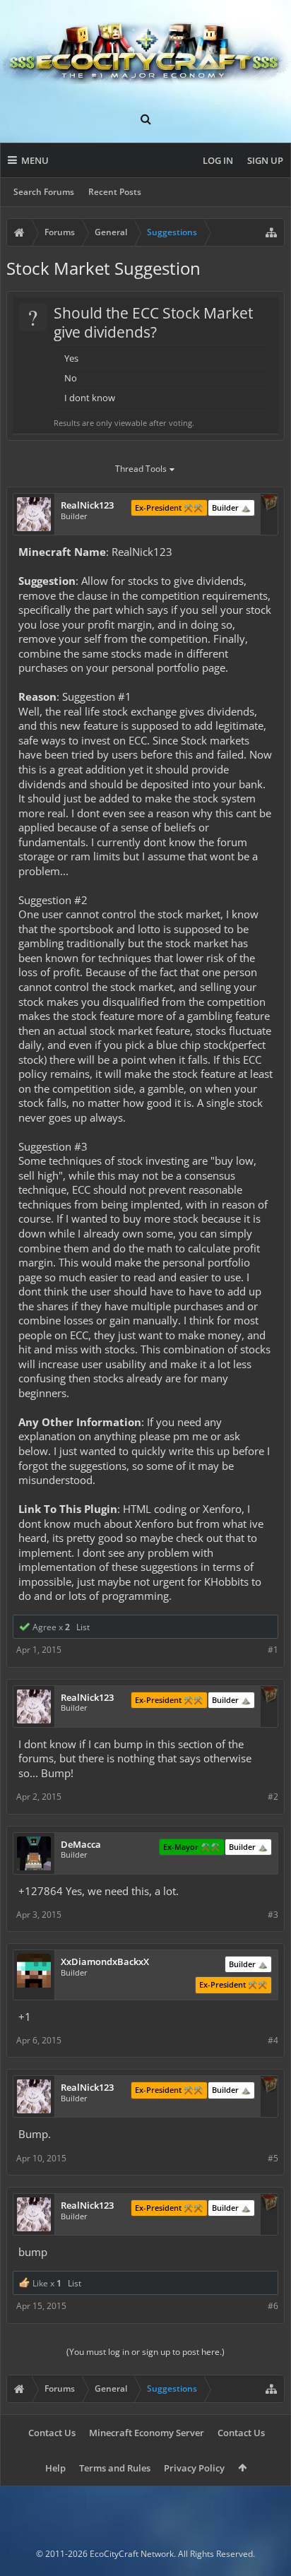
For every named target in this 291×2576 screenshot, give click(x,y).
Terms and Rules (115, 2468)
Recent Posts (115, 192)
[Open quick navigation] (271, 232)
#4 (273, 2040)
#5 (273, 2158)
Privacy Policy (194, 2468)
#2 (273, 1797)
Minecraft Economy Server (147, 2433)
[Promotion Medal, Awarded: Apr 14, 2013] (269, 504)
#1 (273, 1650)
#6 (273, 2306)
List (83, 1627)
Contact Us (52, 2433)
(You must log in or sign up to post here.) (145, 2352)
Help (55, 2468)
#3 (273, 1915)
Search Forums (44, 192)
